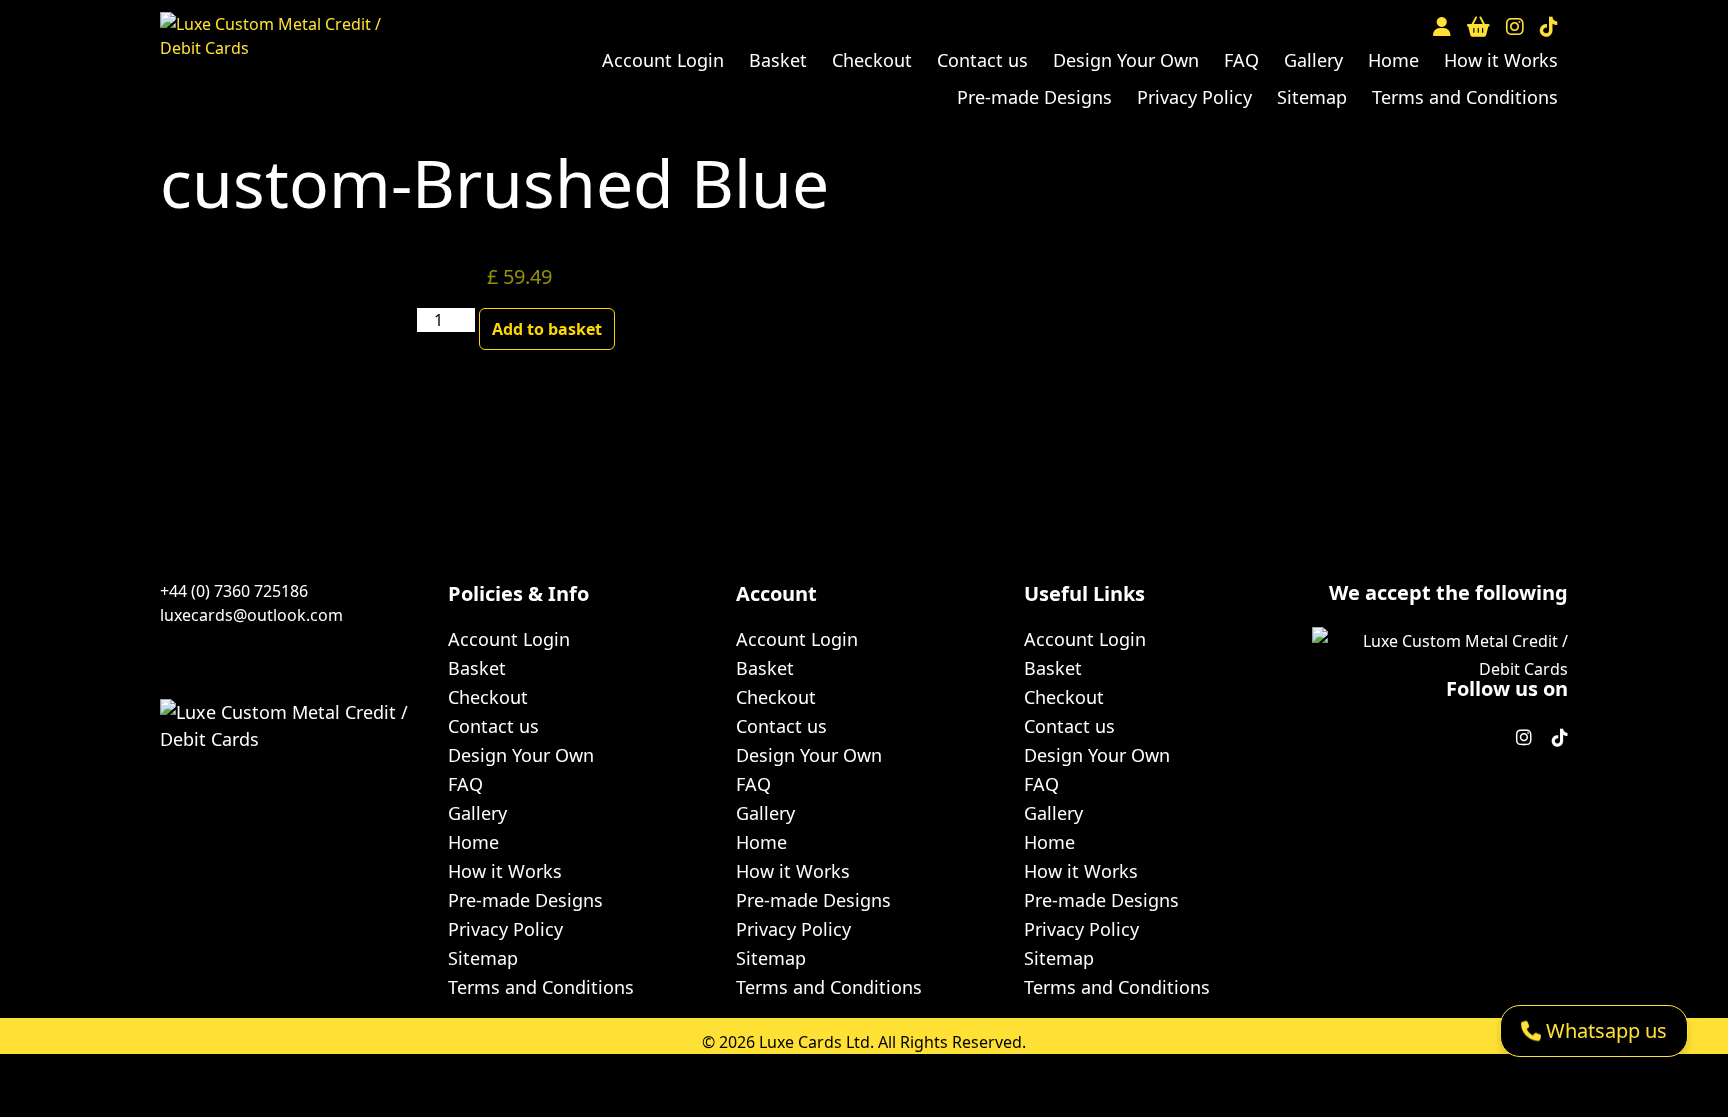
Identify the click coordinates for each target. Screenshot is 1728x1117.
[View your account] (1442, 27)
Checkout (872, 60)
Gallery (1313, 60)
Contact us (982, 60)
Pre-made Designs (1034, 97)
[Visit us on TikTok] (1549, 27)
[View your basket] (1478, 27)
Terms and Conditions (1465, 97)
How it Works (1501, 60)
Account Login (663, 60)
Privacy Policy (1194, 97)
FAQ (1241, 60)
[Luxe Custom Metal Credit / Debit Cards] (273, 49)
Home (1393, 60)
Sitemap (1312, 97)
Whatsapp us (1604, 1030)
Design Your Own (1126, 60)
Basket (778, 60)
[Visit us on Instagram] (1515, 27)
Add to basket (547, 329)
